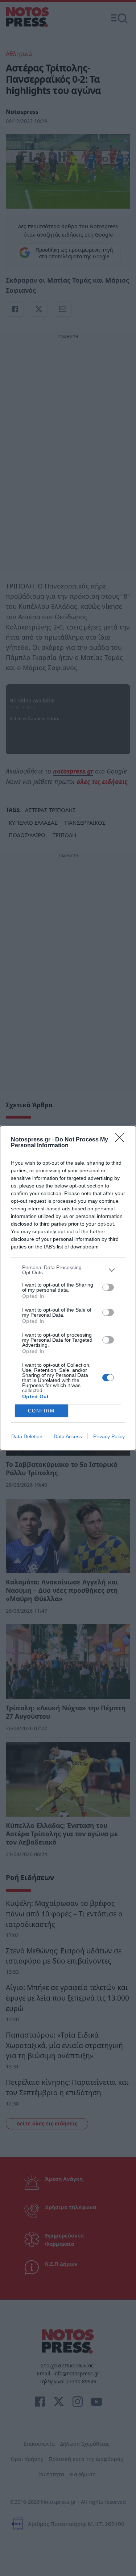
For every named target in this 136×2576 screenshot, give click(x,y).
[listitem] (68, 1270)
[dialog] (68, 1288)
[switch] (108, 1287)
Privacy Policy (109, 1436)
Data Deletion (27, 1436)
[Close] (122, 1140)
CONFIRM (41, 1411)
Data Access (68, 1436)
